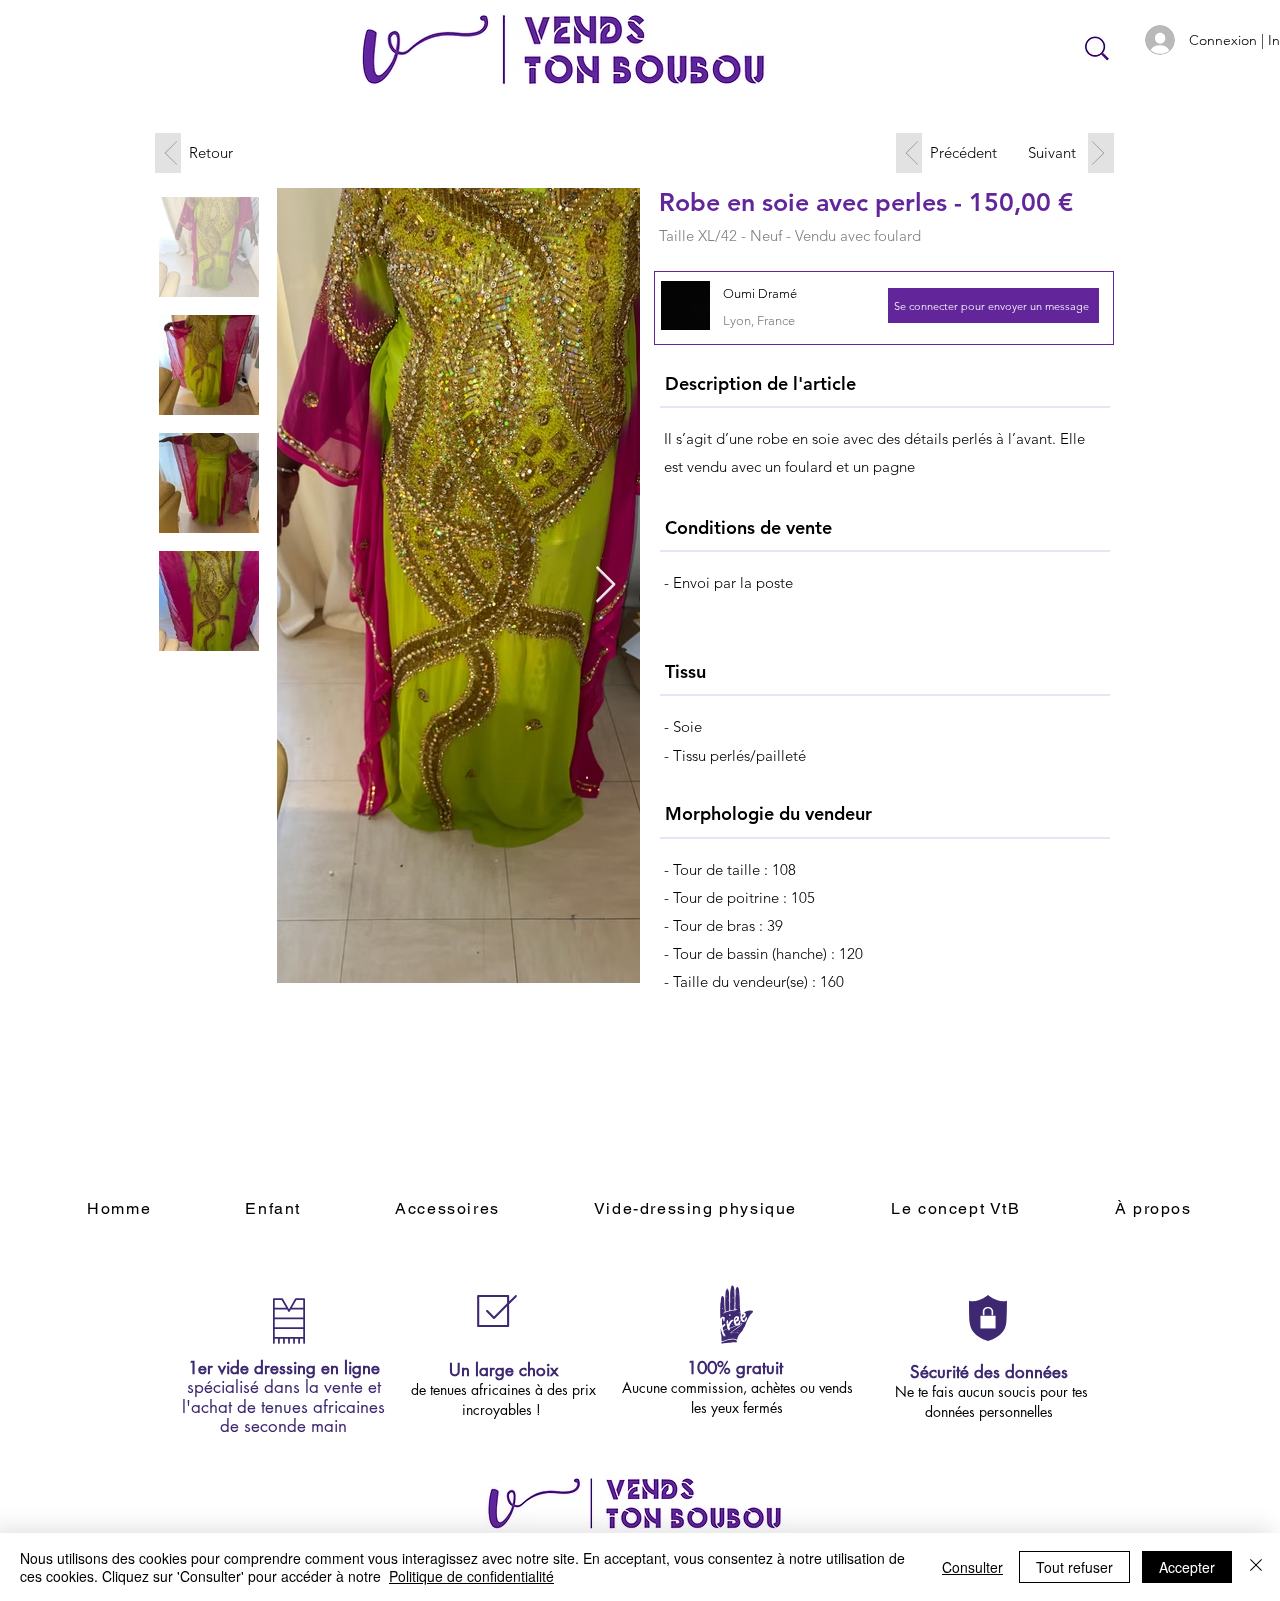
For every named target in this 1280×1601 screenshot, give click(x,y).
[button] (993, 305)
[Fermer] (1256, 1567)
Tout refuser (1074, 1567)
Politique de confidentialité (471, 1576)
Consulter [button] (972, 1567)
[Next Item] (605, 585)
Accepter (1187, 1567)
